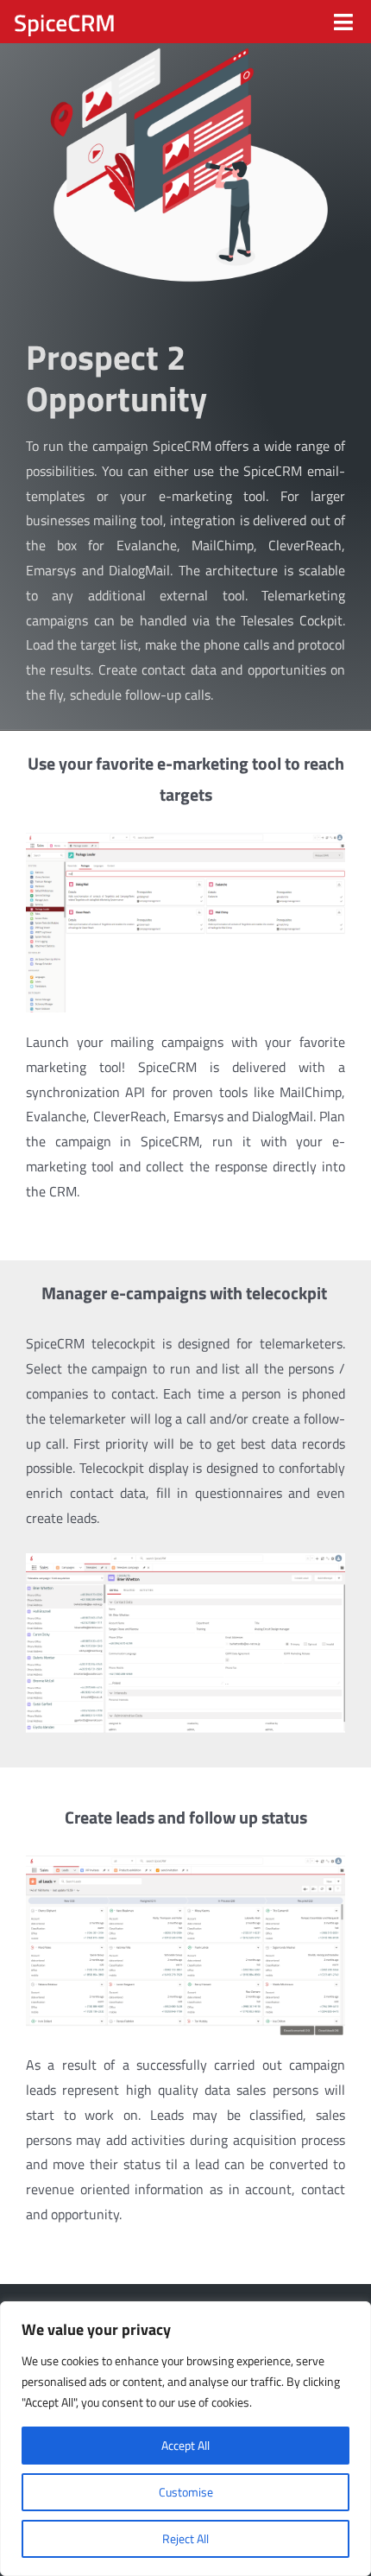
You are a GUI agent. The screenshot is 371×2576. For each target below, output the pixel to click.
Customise (186, 2492)
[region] (185, 2439)
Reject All (185, 2538)
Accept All (185, 2445)
